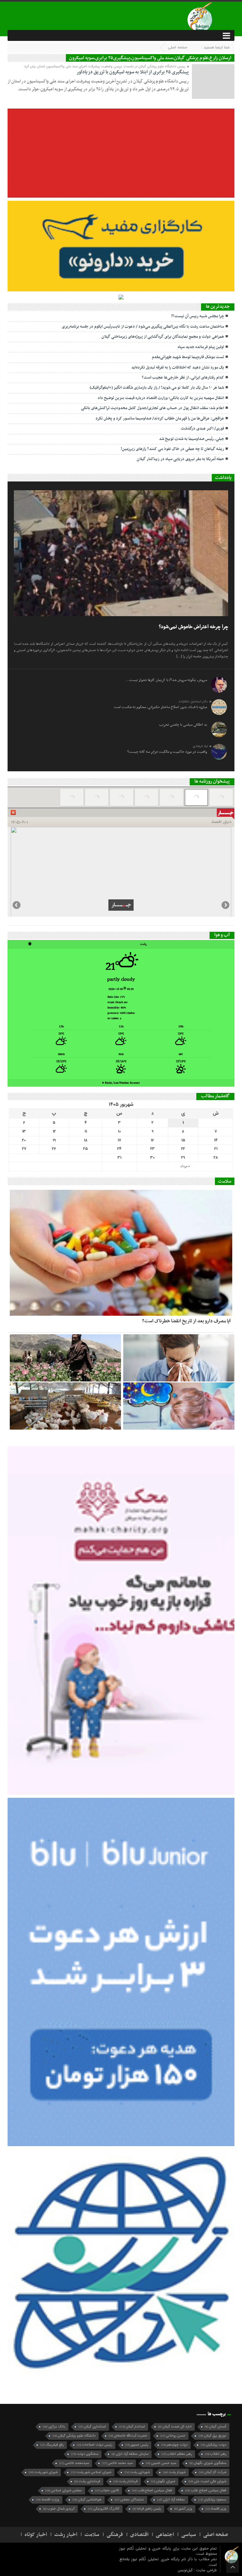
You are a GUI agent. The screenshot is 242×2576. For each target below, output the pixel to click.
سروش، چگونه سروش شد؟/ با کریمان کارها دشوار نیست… (167, 680)
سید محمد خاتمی (117, 2463)
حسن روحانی (173, 2436)
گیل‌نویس (186, 2570)
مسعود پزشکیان (212, 2500)
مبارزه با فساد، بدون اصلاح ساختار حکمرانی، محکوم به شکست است (161, 707)
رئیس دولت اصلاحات (95, 2445)
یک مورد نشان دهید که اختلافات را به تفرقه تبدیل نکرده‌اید (178, 368)
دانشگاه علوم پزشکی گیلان (74, 2436)
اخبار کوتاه (36, 2535)
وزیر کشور (183, 2509)
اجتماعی (165, 2535)
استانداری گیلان (92, 2427)
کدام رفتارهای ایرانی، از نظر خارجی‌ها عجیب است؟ (183, 378)
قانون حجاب (107, 2491)
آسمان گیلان (216, 2427)
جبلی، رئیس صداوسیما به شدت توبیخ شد (192, 439)
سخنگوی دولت (85, 2454)
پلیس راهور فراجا (147, 2509)
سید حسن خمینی (161, 2463)
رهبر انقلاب (216, 2454)
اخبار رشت (66, 2535)
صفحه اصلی (178, 47)
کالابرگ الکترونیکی (104, 2509)
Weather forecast (121, 1083)
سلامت (92, 2535)
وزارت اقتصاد (48, 2500)
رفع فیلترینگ (52, 2445)
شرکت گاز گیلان (213, 2472)
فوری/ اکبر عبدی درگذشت (202, 429)
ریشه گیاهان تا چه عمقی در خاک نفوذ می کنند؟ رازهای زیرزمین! (172, 449)
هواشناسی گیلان (87, 2500)
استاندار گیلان (132, 2427)
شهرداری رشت (137, 2472)
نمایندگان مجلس (129, 2500)
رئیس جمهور (137, 2445)
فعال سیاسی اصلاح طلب (206, 2491)
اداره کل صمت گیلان (175, 2427)
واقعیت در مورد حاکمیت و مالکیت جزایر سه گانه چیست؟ (167, 752)
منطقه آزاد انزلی (171, 2500)
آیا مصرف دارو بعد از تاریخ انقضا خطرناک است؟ (186, 1321)
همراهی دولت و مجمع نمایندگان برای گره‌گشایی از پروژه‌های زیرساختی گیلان (163, 337)
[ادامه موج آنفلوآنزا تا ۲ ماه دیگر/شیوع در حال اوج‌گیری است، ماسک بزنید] (179, 1358)
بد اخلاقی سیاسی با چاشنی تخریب (183, 725)
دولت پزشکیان (213, 2445)
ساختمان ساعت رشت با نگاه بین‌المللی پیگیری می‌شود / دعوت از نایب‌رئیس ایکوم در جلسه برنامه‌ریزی (143, 327)
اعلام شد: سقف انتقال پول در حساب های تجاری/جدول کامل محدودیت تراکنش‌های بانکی (153, 408)
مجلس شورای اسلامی (64, 2491)
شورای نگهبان (163, 2481)
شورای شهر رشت (43, 2472)
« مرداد (185, 1166)
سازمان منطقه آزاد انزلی (130, 2454)
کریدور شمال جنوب (59, 2509)
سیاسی (189, 2535)
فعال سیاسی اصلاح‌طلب (152, 2491)
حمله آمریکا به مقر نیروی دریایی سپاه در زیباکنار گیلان (180, 459)
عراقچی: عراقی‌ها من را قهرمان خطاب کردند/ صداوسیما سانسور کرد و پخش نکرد (160, 419)
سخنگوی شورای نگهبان (208, 2463)
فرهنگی (115, 2535)
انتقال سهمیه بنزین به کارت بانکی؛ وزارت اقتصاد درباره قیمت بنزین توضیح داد (161, 398)
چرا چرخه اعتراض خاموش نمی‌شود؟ (193, 627)
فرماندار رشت (126, 2481)
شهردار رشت (174, 2472)
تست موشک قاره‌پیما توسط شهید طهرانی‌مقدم (188, 357)
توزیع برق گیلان (212, 2436)
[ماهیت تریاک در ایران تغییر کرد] (65, 1358)
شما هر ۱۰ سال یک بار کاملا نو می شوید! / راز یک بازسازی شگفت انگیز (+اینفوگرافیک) (157, 388)
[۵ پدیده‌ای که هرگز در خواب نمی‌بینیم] (179, 1406)
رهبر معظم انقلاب (177, 2454)
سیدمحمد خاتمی (74, 2463)
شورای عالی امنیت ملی (207, 2481)
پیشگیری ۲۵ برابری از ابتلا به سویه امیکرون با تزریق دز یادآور (133, 72)
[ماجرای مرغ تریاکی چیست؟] (65, 1406)
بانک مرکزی (54, 2427)
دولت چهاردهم (174, 2445)
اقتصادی (139, 2535)
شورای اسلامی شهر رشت (91, 2472)
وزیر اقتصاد (216, 2509)
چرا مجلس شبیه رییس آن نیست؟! (198, 316)
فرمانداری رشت (87, 2481)
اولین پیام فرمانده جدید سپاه (201, 347)
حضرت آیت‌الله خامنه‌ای (128, 2436)
